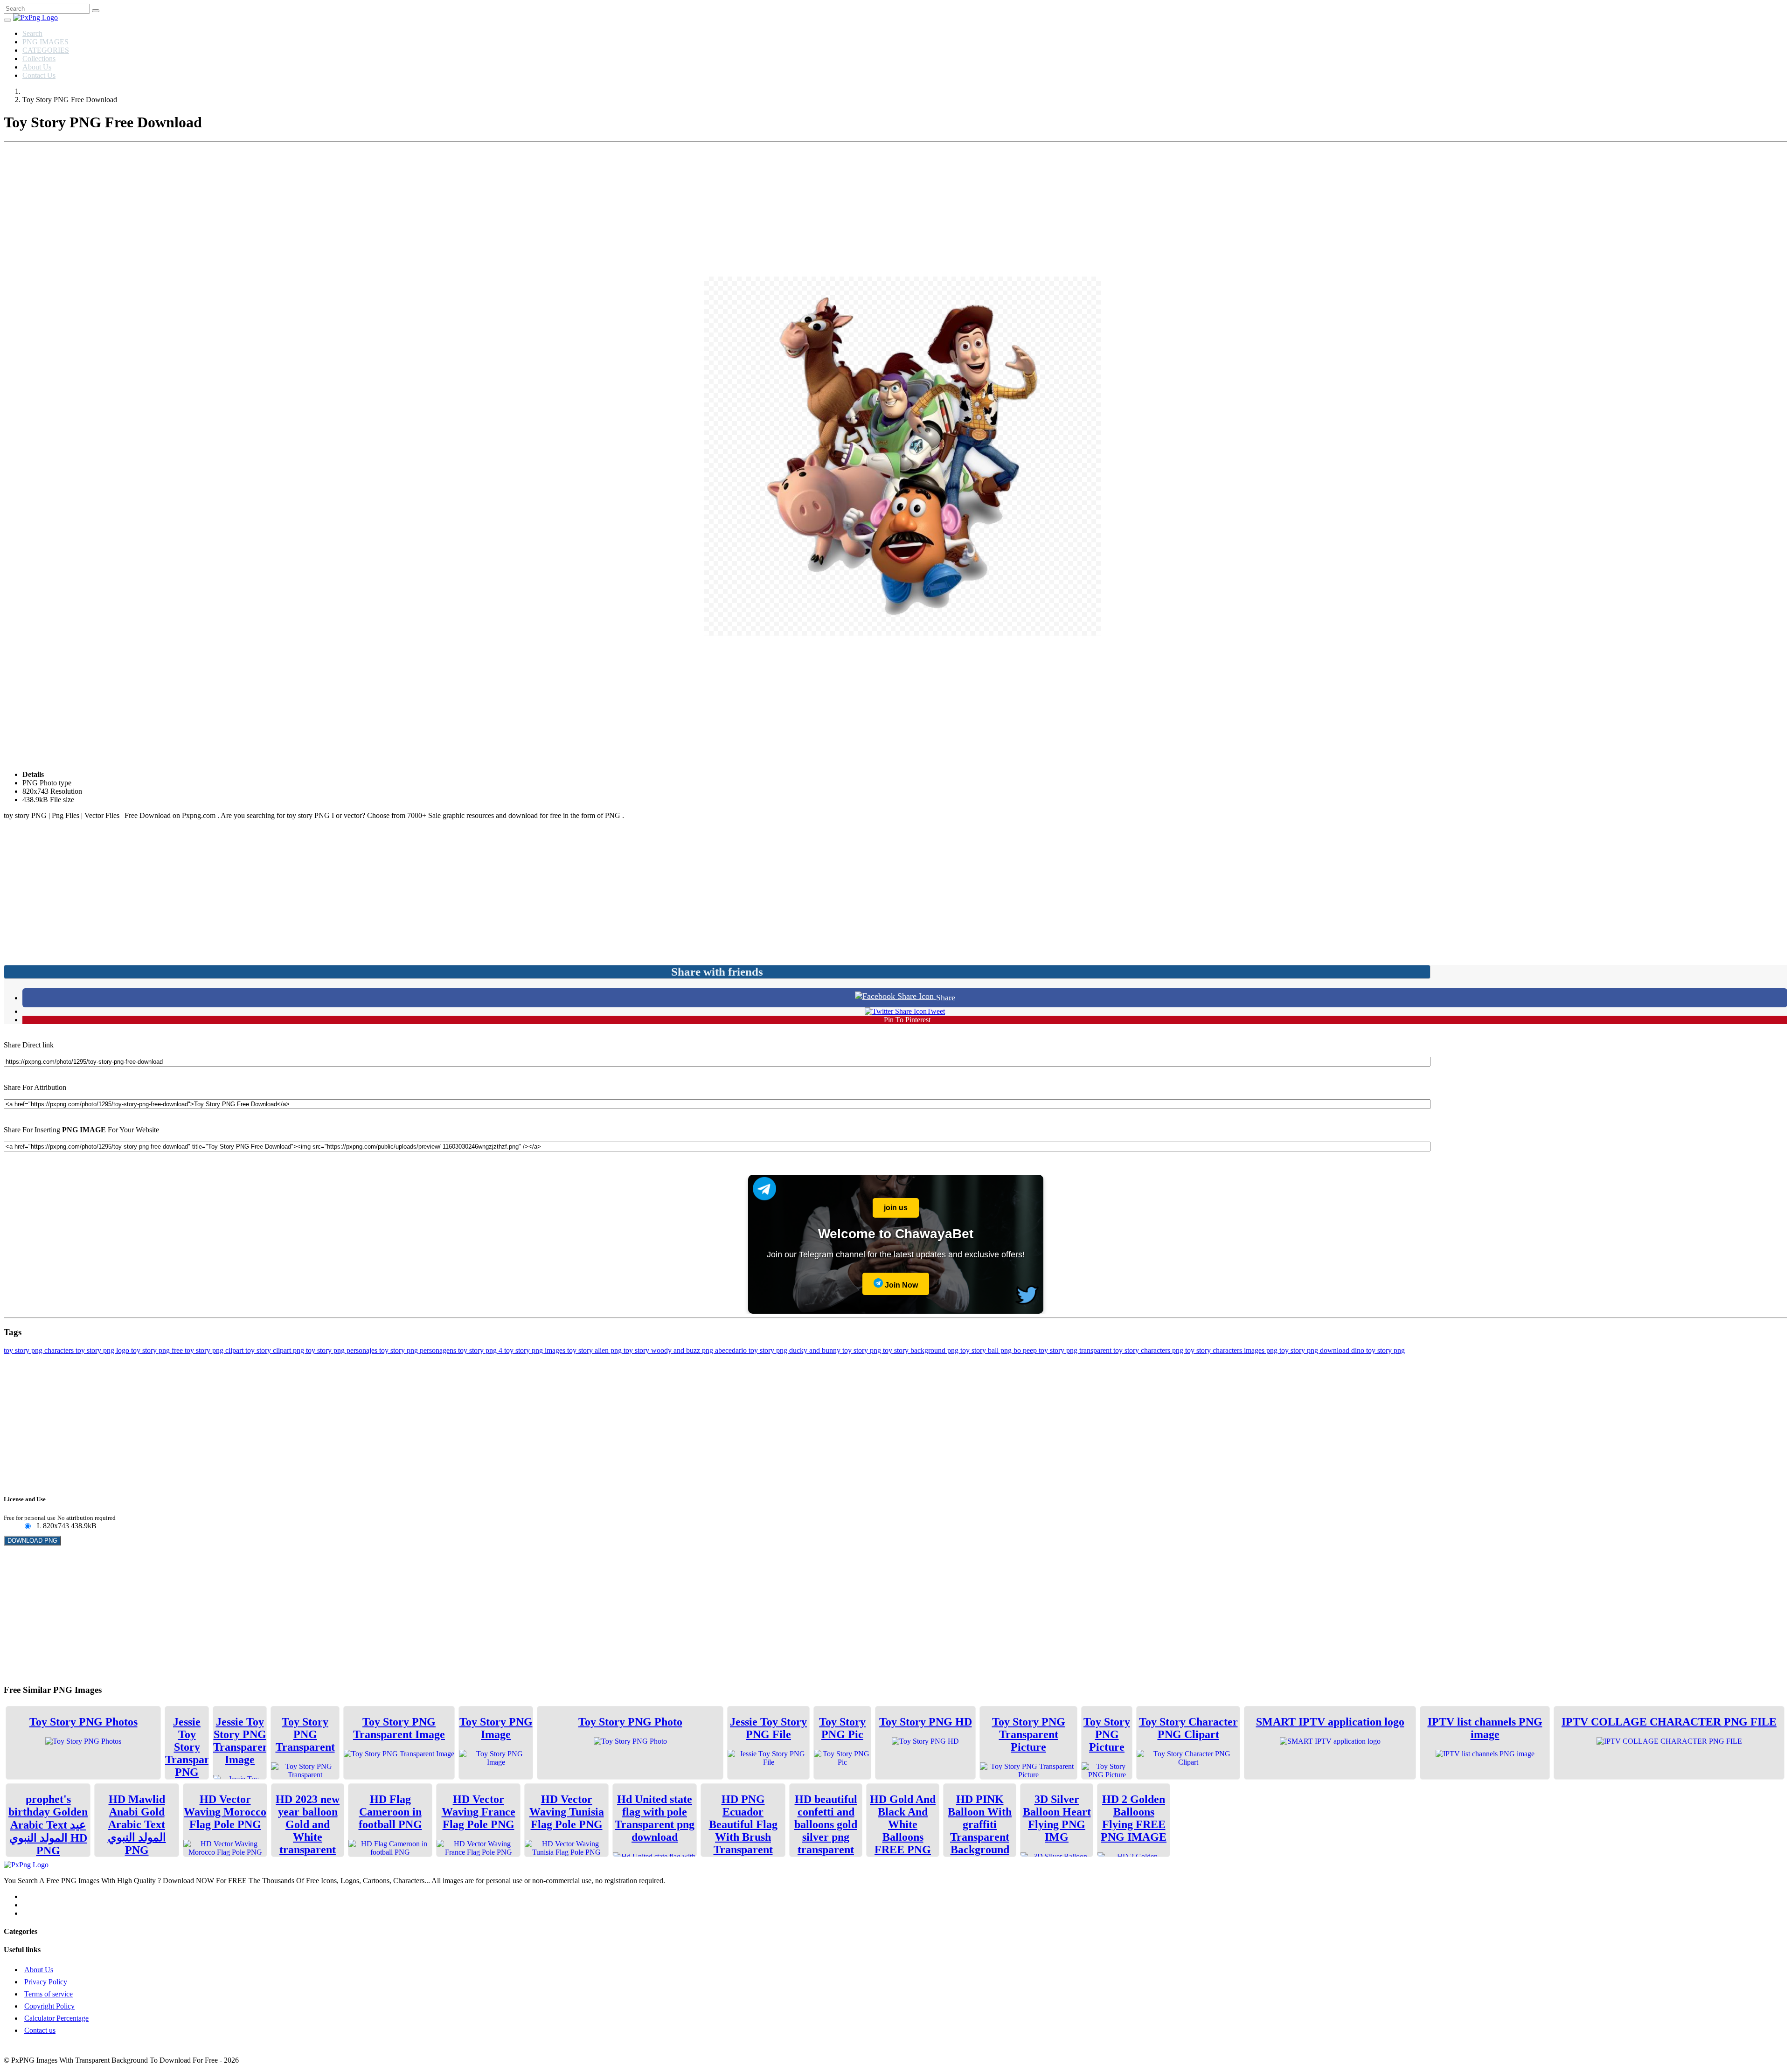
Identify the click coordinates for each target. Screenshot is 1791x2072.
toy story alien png (595, 1350)
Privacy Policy (46, 1982)
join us (896, 1208)
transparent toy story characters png (1132, 1350)
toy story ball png (987, 1350)
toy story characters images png (1232, 1350)
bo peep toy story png (1046, 1350)
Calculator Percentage (56, 2018)
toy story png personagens (419, 1350)
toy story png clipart (215, 1350)
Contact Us (39, 75)
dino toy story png (1378, 1350)
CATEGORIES (46, 50)
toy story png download (1315, 1350)
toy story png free (158, 1350)
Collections (39, 59)
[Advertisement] (895, 211)
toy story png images (536, 1350)
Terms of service (49, 1994)
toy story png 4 (481, 1350)
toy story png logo (103, 1350)
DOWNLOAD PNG (32, 1541)
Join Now (900, 1285)
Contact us (40, 2030)
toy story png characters (40, 1350)
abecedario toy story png (752, 1350)
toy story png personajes (343, 1350)
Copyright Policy (49, 2006)
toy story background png (922, 1350)
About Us (37, 67)
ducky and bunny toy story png (836, 1350)
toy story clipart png (276, 1350)
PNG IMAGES (45, 42)
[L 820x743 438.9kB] (27, 1527)
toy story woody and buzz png (669, 1350)
